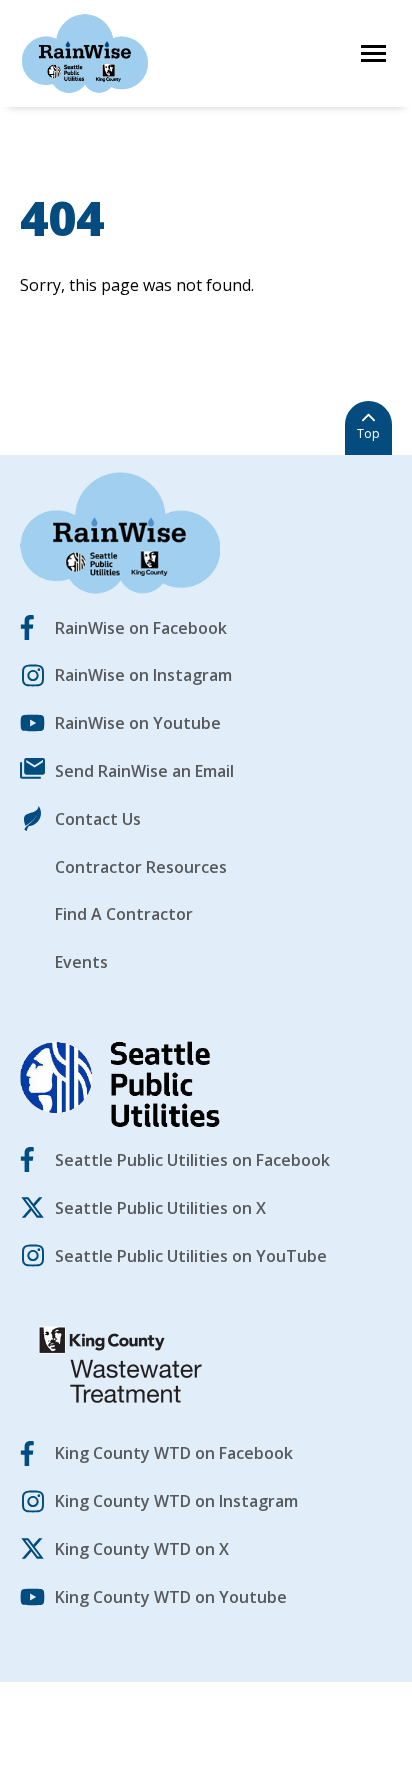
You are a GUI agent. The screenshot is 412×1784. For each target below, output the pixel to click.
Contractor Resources (141, 867)
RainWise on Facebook (141, 628)
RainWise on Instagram (143, 675)
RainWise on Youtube (138, 723)
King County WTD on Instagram (176, 1501)
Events (81, 962)
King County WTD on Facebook (174, 1453)
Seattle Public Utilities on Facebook (192, 1160)
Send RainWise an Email (144, 771)
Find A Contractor (124, 914)
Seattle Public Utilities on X (160, 1208)
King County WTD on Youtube (171, 1597)
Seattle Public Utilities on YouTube (191, 1256)
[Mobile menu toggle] (373, 53)
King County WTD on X (142, 1549)
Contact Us (98, 819)
